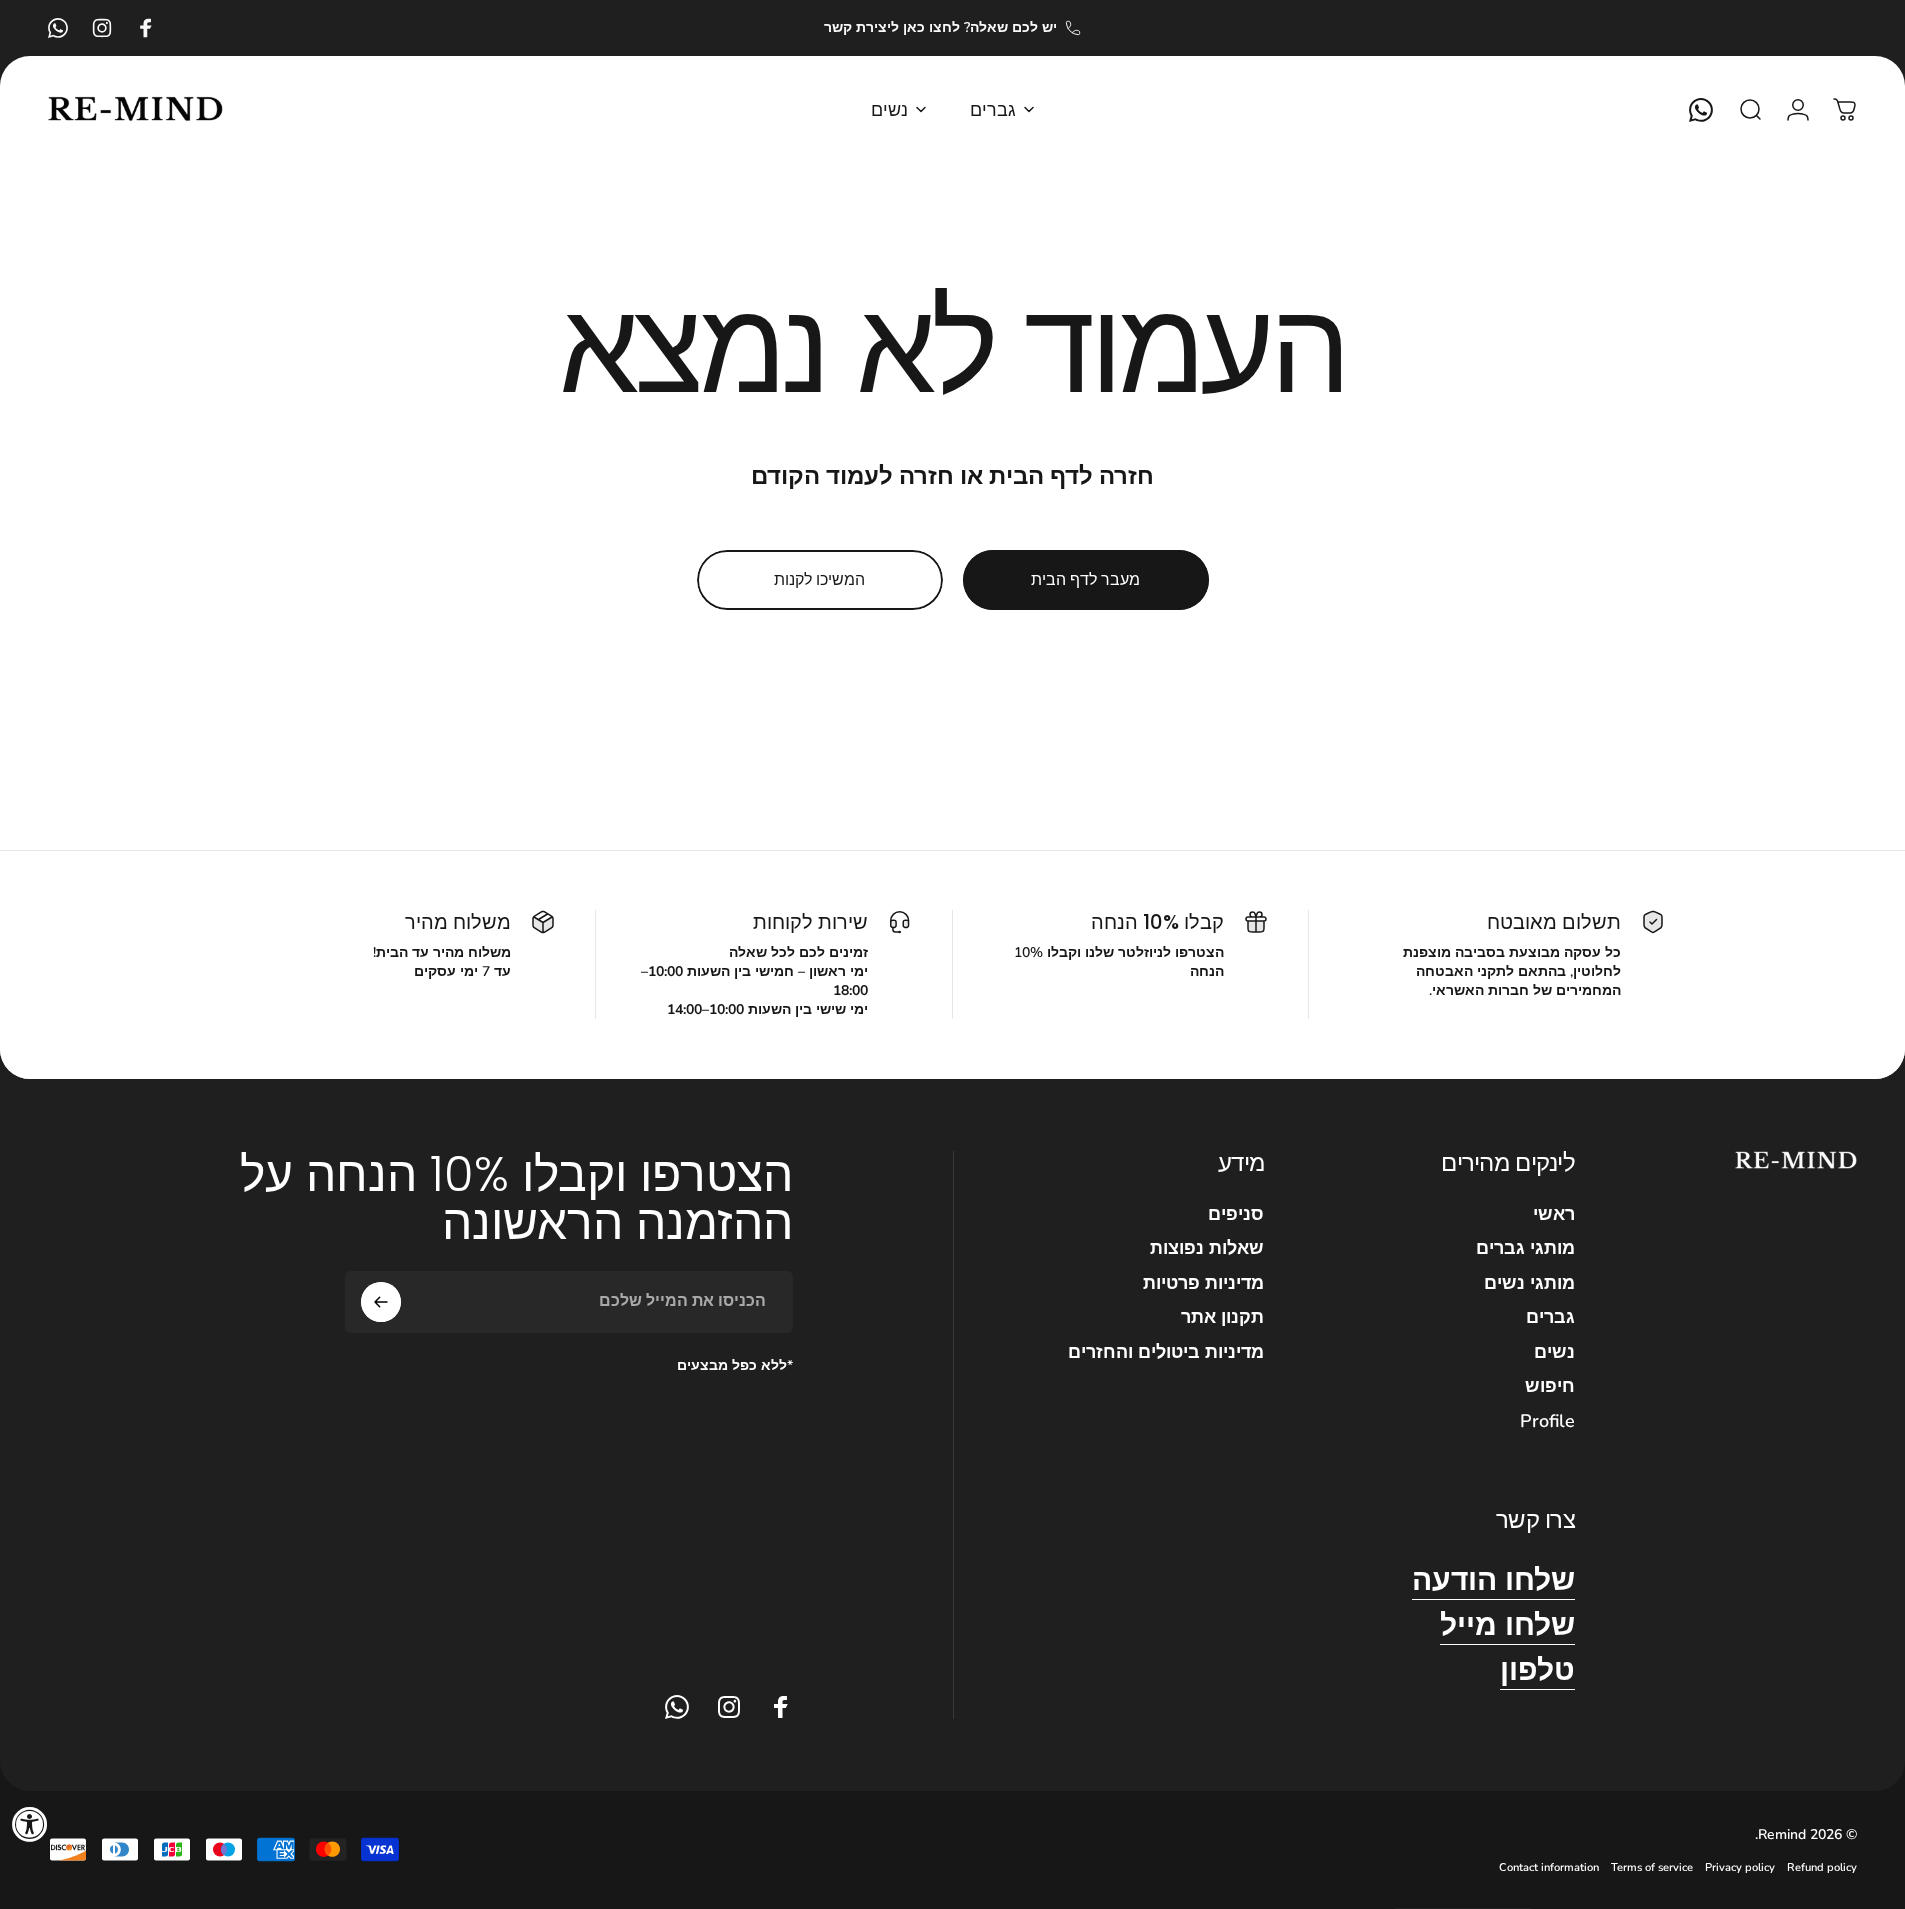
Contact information (1549, 1867)
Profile (1547, 1421)
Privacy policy (1740, 1867)
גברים (1550, 1317)
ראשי (1554, 1214)
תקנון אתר (1222, 1317)
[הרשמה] (381, 1302)
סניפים (1236, 1214)
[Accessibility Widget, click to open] (30, 1824)
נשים (1554, 1352)
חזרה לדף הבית (1071, 476)
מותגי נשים (1529, 1283)
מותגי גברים (1525, 1248)
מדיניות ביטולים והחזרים (1166, 1352)
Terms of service (1652, 1867)
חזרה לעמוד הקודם (852, 476)
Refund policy (1822, 1867)
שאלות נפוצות (1207, 1248)
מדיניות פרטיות (1203, 1283)
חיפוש (1550, 1386)
